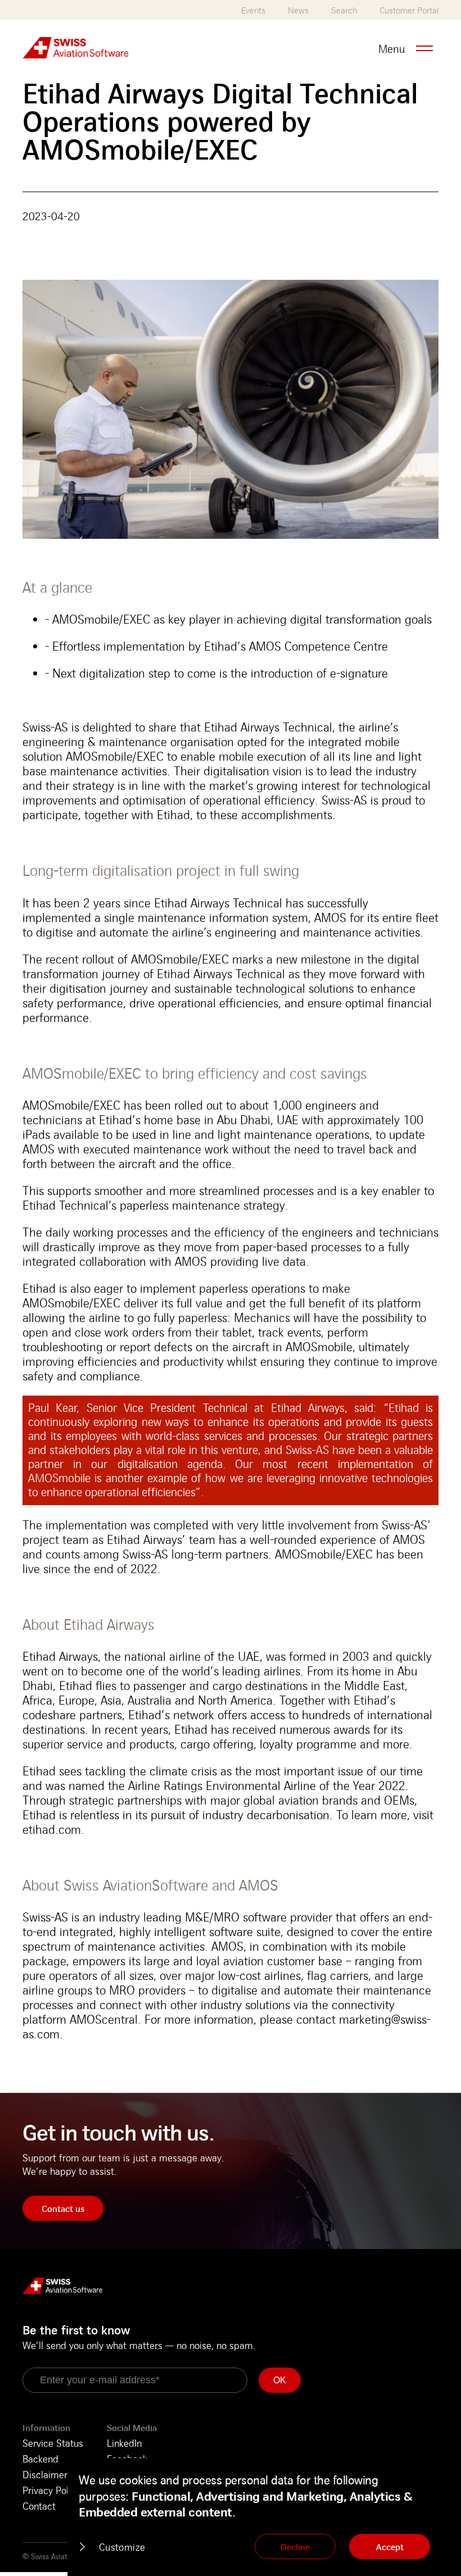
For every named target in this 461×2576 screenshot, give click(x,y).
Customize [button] (122, 2547)
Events (253, 10)
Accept (390, 2547)
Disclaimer (45, 2474)
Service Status (53, 2443)
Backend (40, 2459)
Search (344, 10)
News (298, 10)
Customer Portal (409, 10)
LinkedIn (124, 2443)
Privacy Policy (51, 2490)
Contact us (63, 2209)
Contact (39, 2506)
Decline (295, 2547)
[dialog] (264, 2517)
